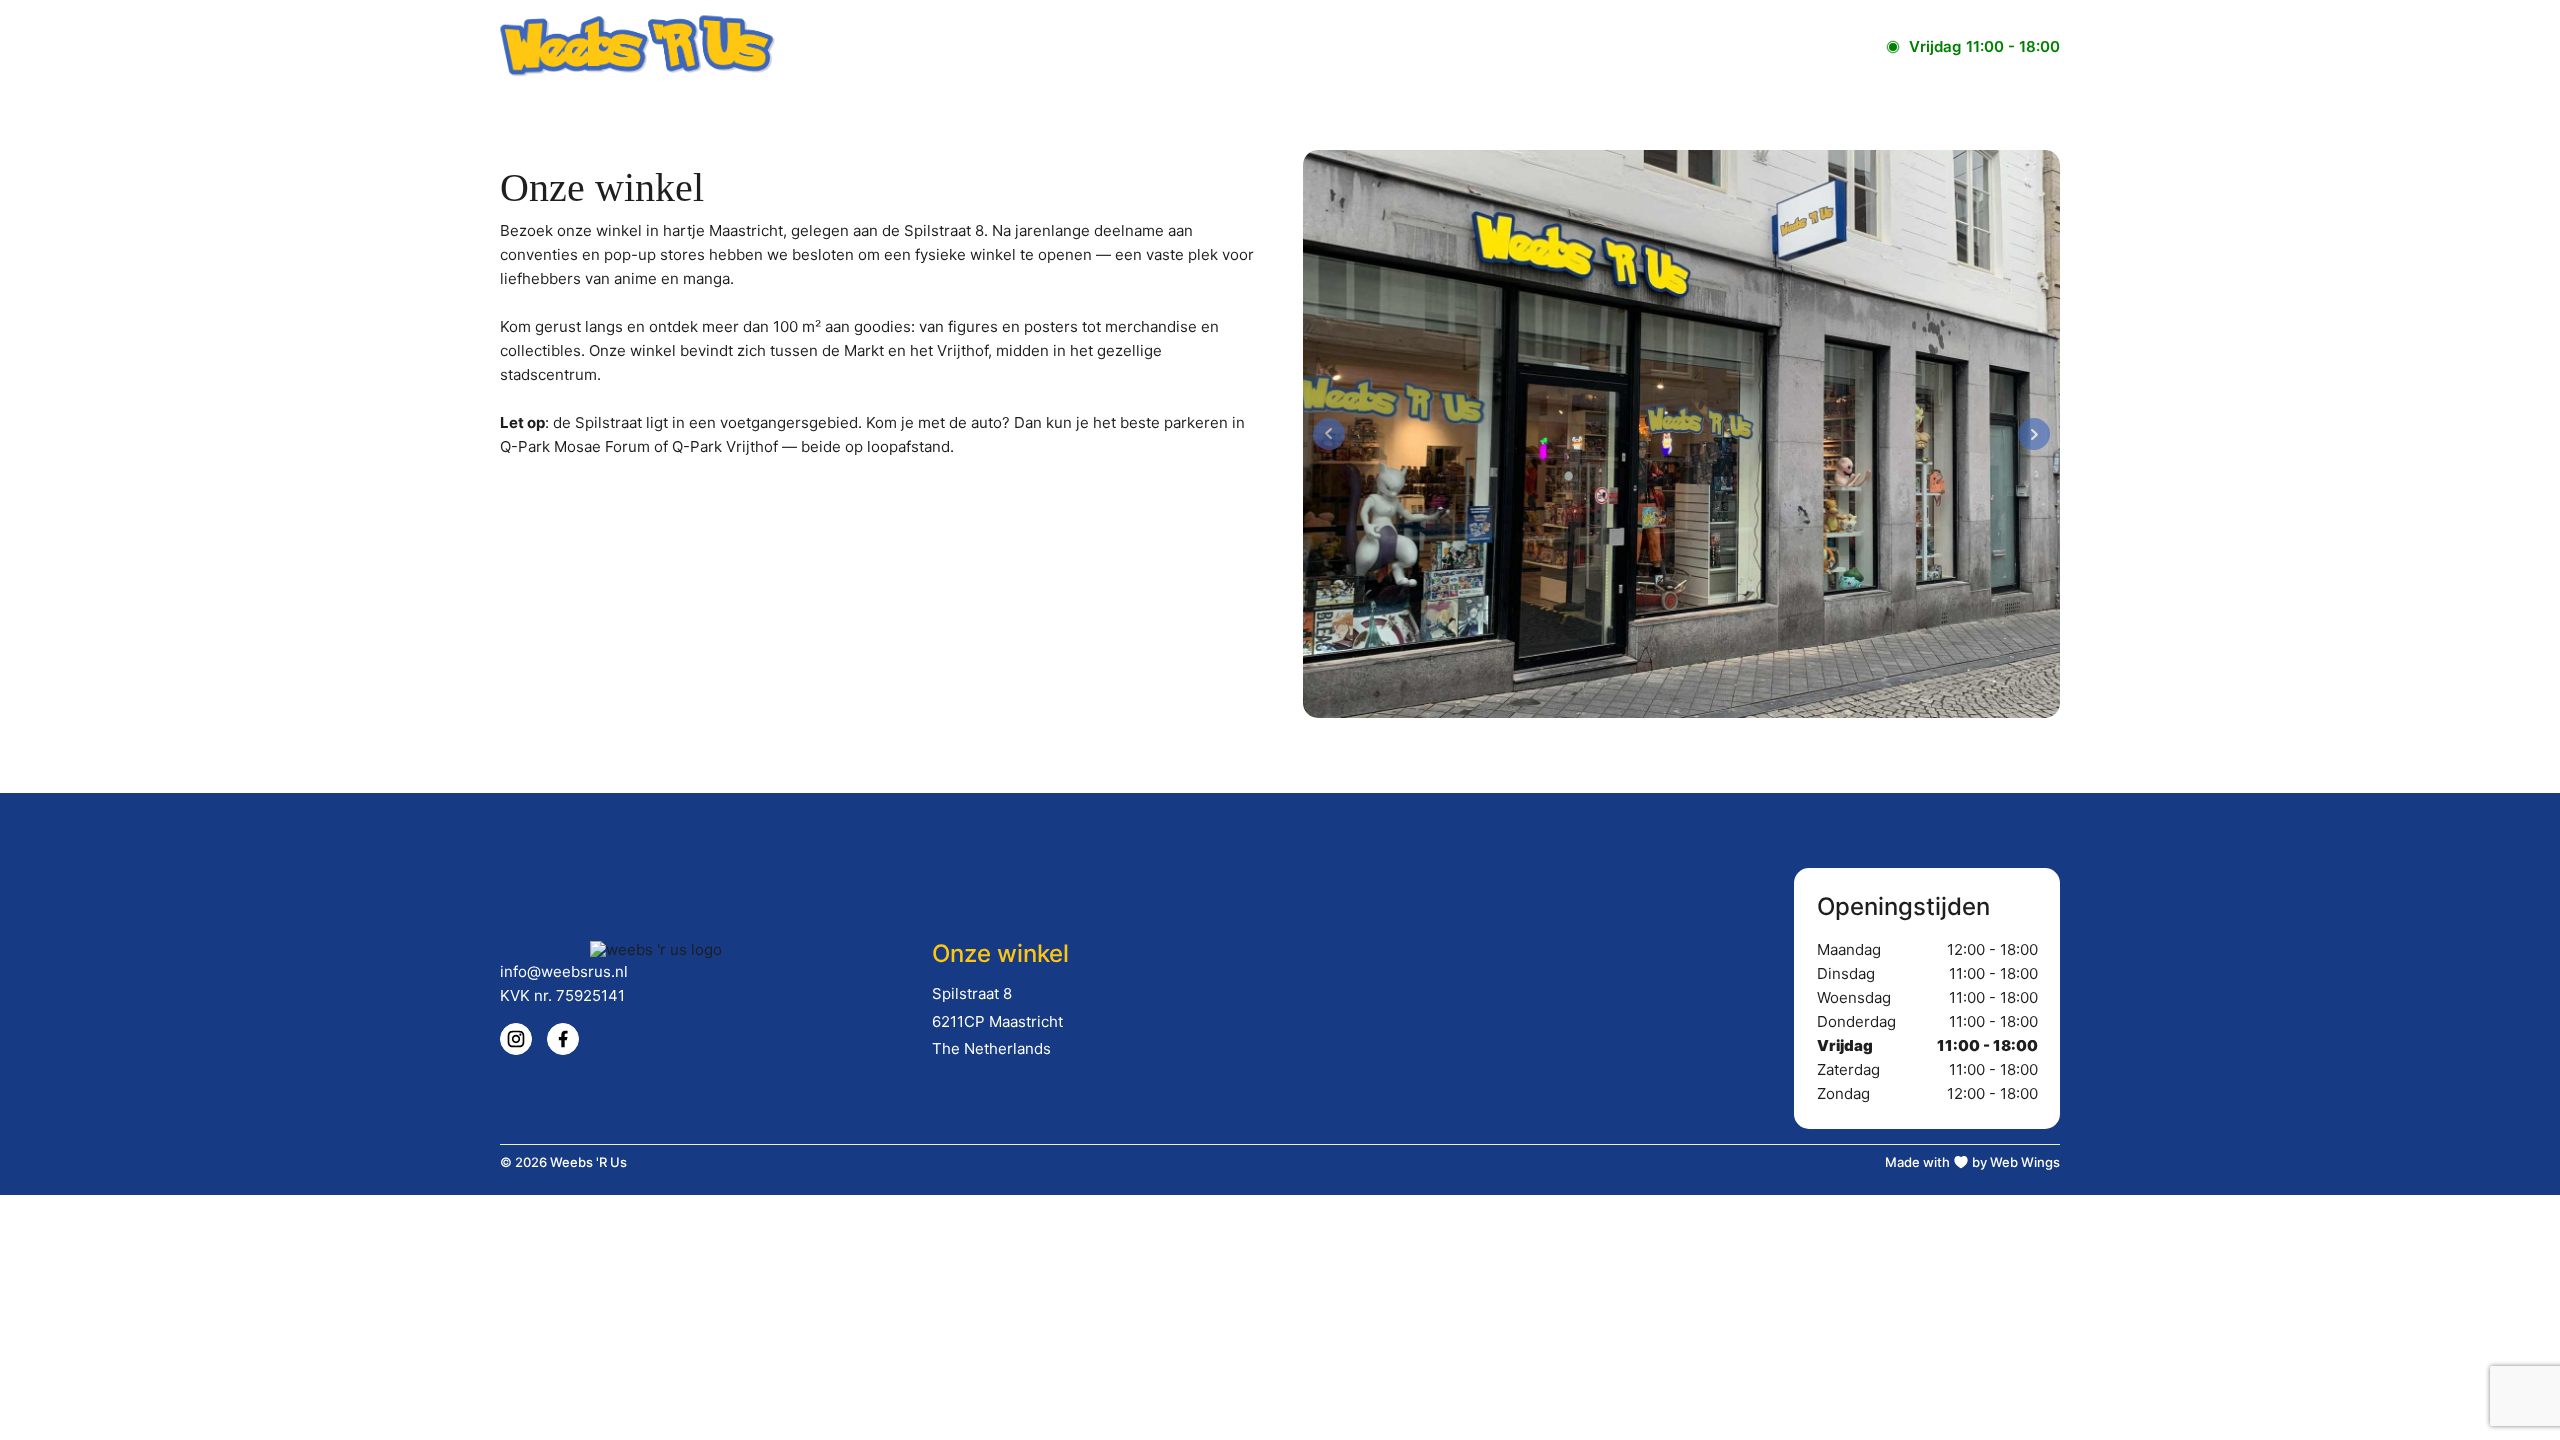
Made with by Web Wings (1972, 1162)
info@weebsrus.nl (564, 971)
